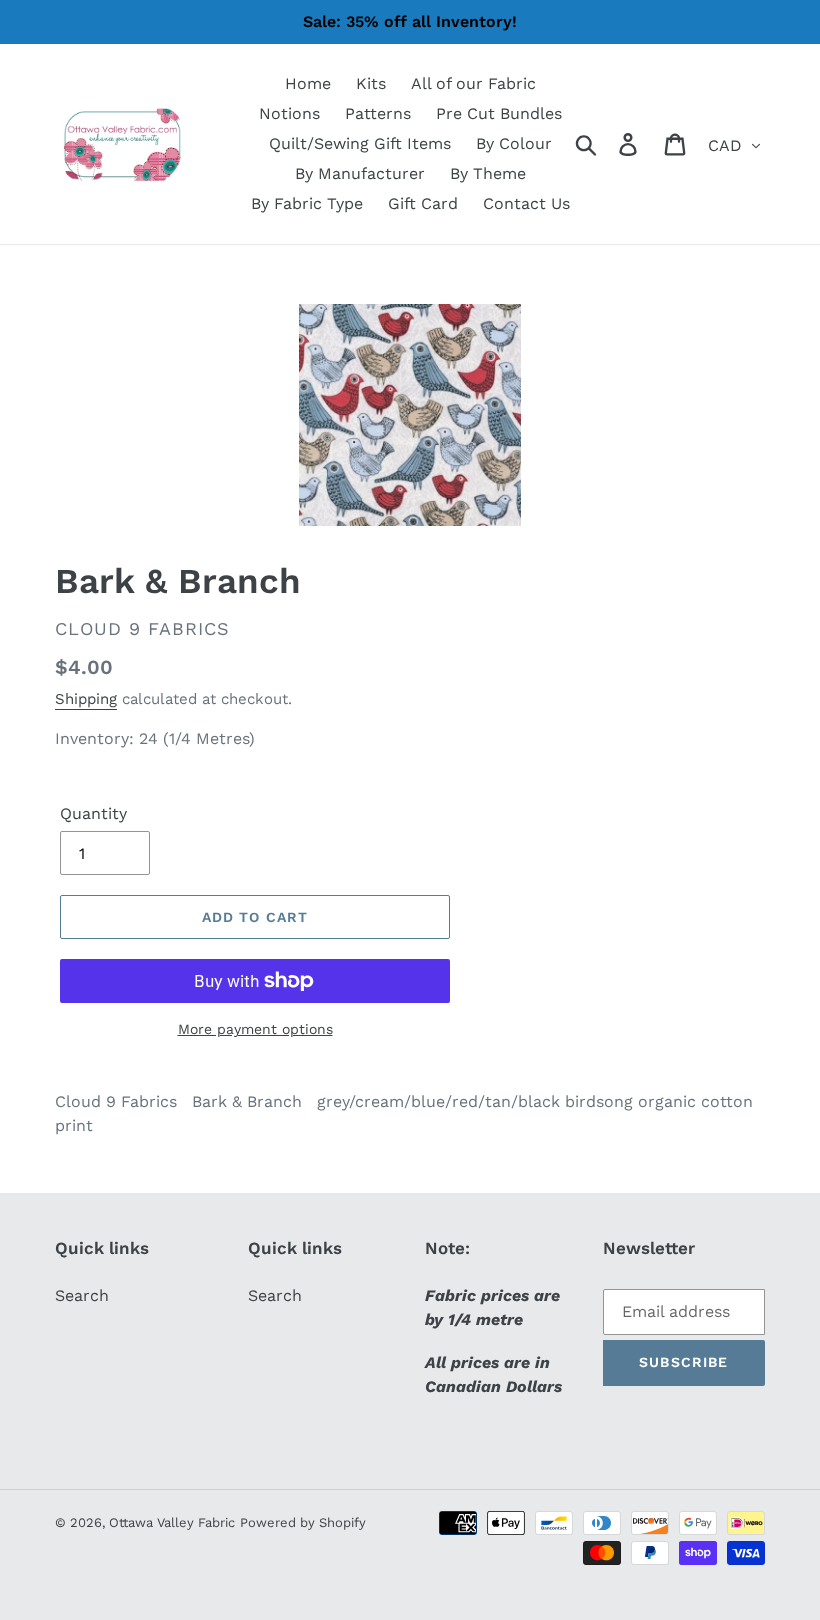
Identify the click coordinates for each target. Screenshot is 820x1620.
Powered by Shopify (303, 1522)
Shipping (86, 699)
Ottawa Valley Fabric (172, 1522)
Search (82, 1295)
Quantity (93, 813)
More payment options (255, 1029)
